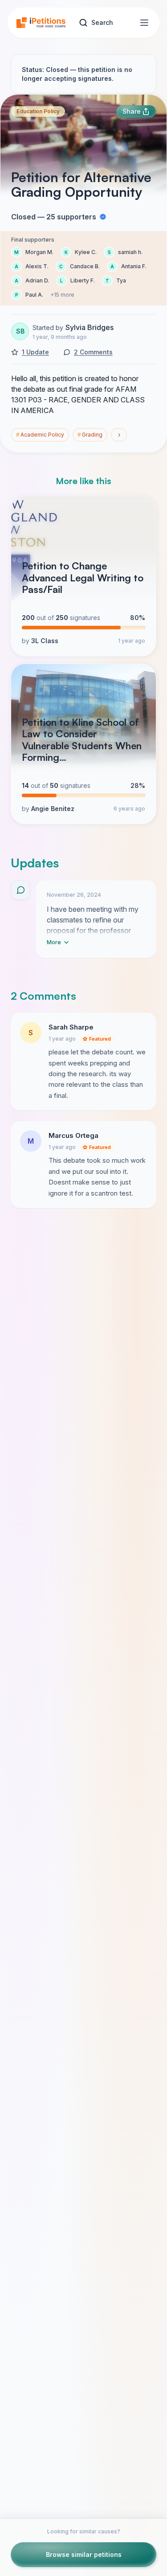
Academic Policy (40, 435)
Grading (90, 435)
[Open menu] (144, 23)
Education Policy (38, 111)
